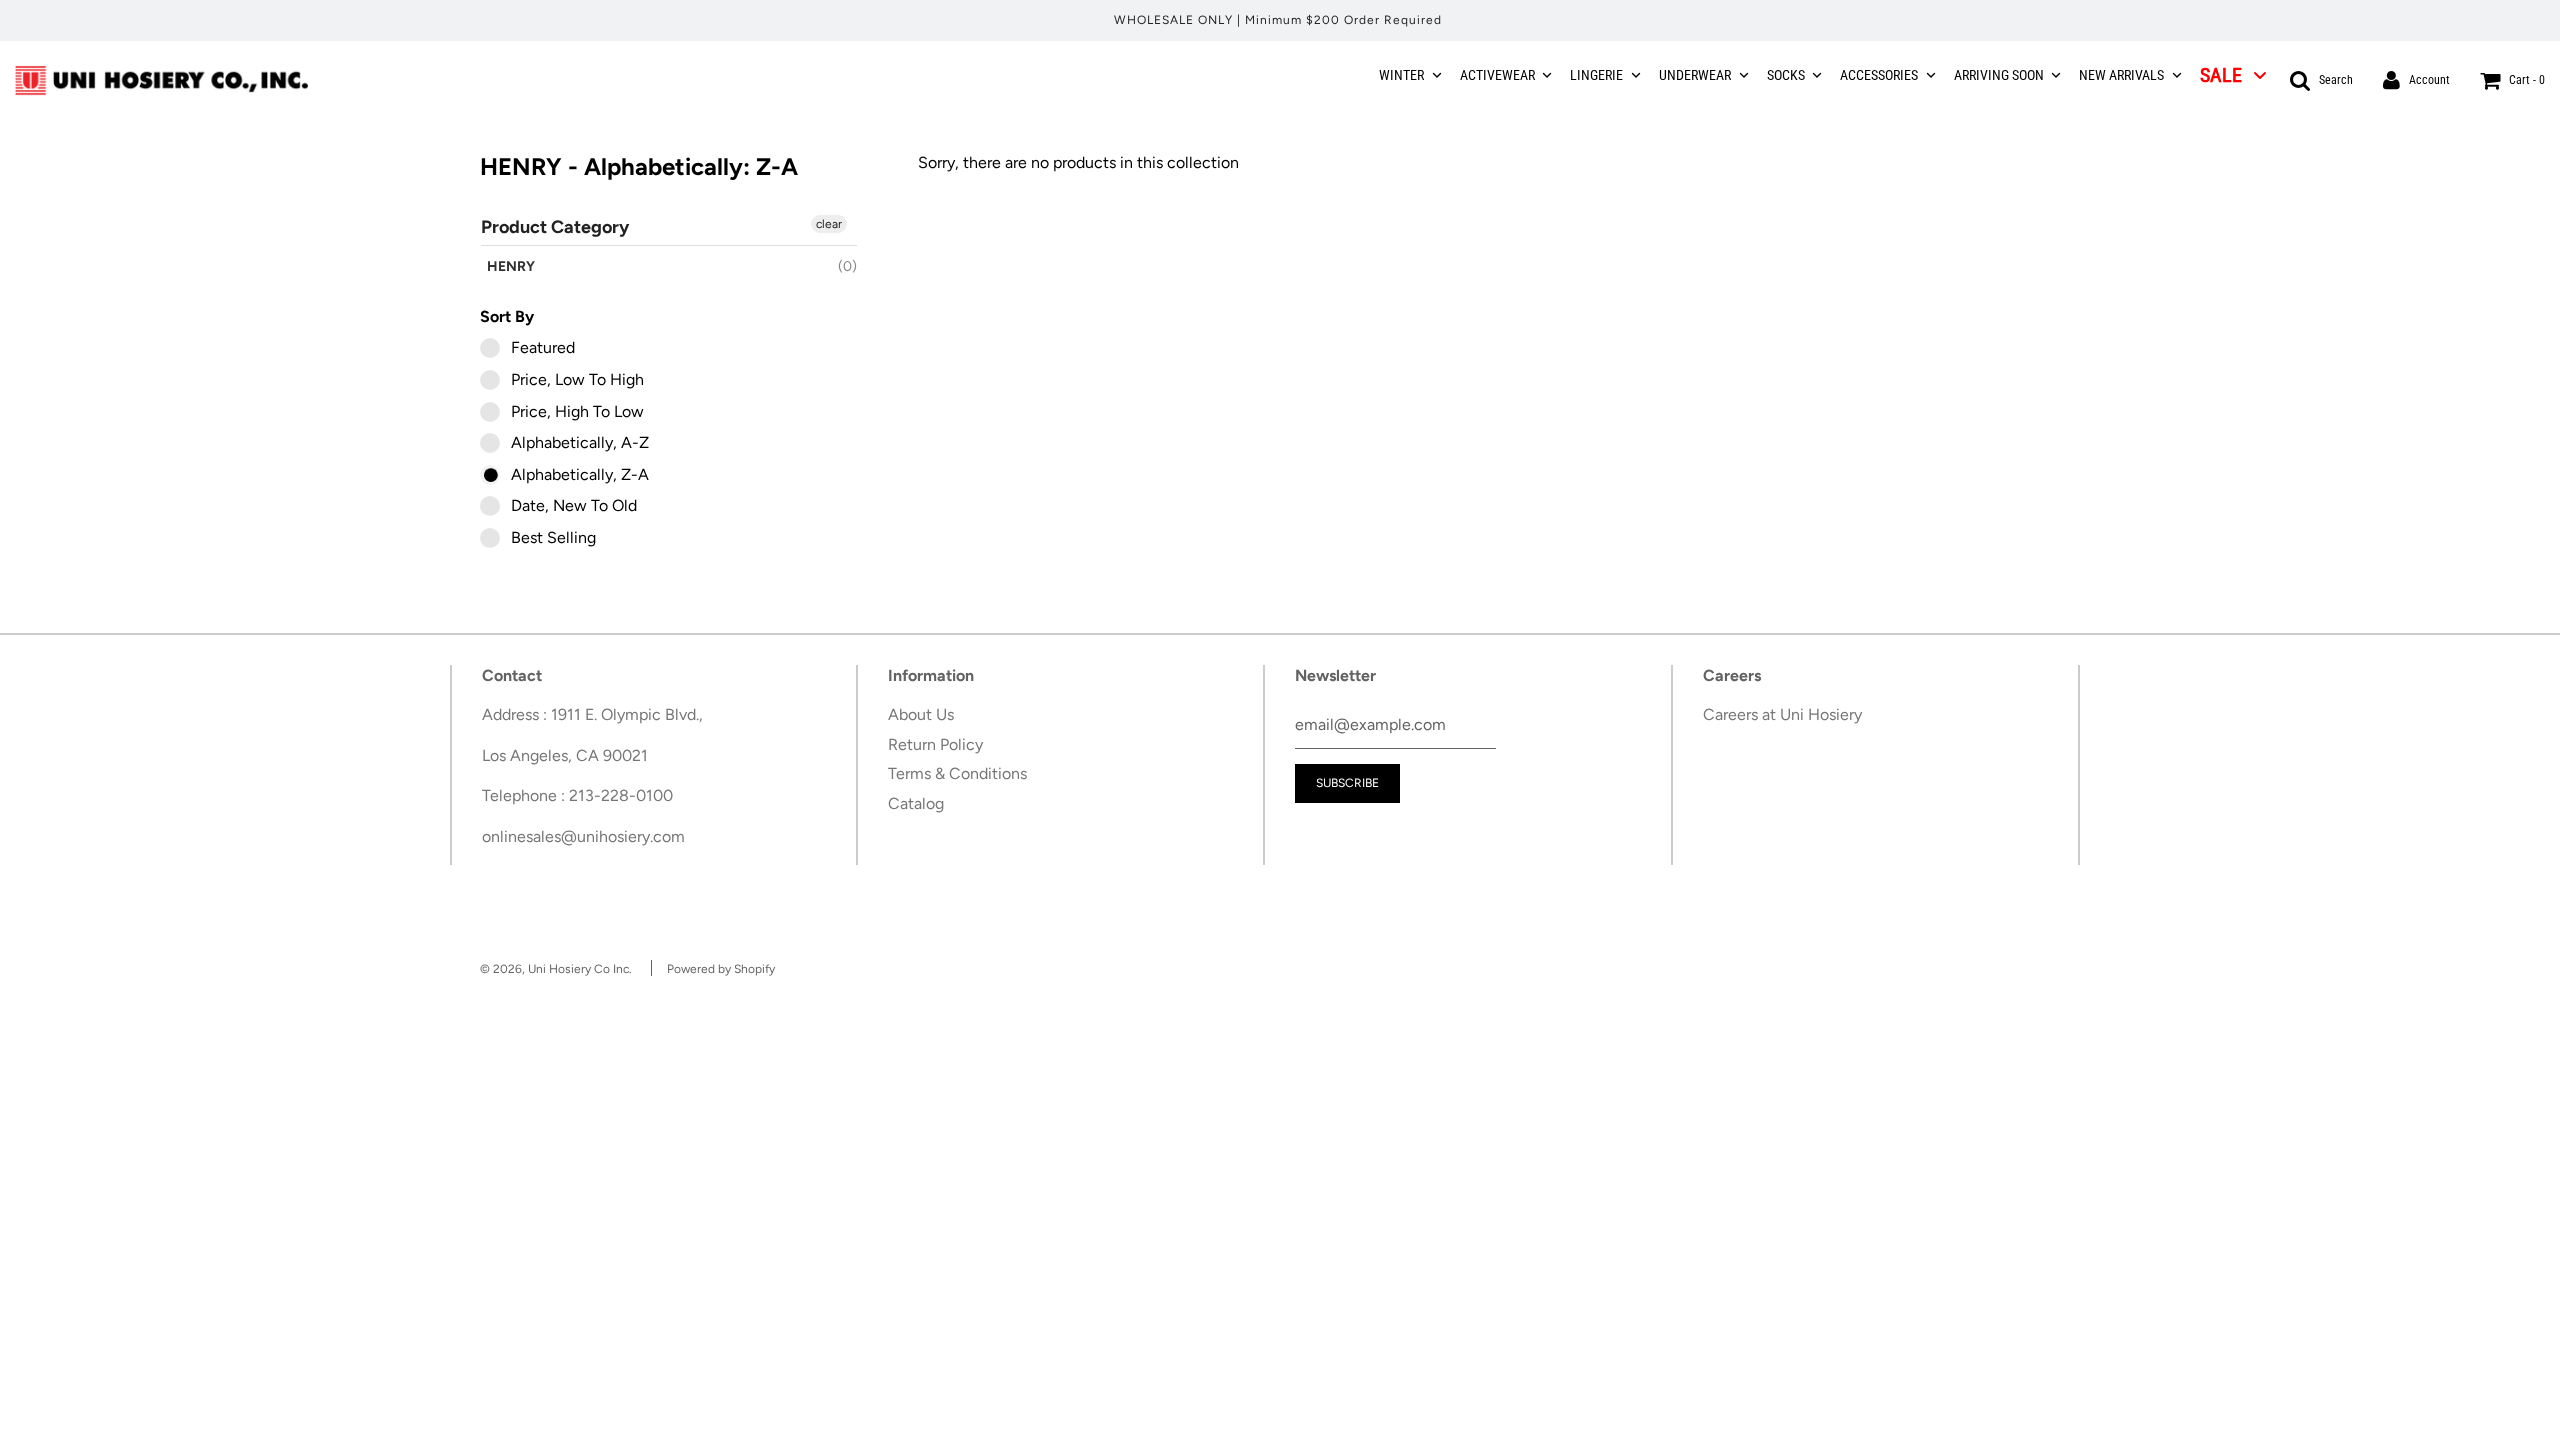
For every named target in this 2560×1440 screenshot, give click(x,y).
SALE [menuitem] (2221, 75)
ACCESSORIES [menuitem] (1879, 75)
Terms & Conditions (957, 773)
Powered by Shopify (721, 969)
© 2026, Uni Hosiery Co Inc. (556, 969)
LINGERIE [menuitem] (1596, 75)
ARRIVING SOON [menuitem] (1999, 75)
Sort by (507, 316)
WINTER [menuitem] (1401, 75)
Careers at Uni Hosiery (1782, 714)
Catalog (916, 803)
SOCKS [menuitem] (1786, 75)
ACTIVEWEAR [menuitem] (1497, 75)
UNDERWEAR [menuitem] (1695, 75)
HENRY (511, 266)
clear (829, 224)
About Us (921, 714)
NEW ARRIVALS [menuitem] (2121, 75)
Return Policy (935, 744)
